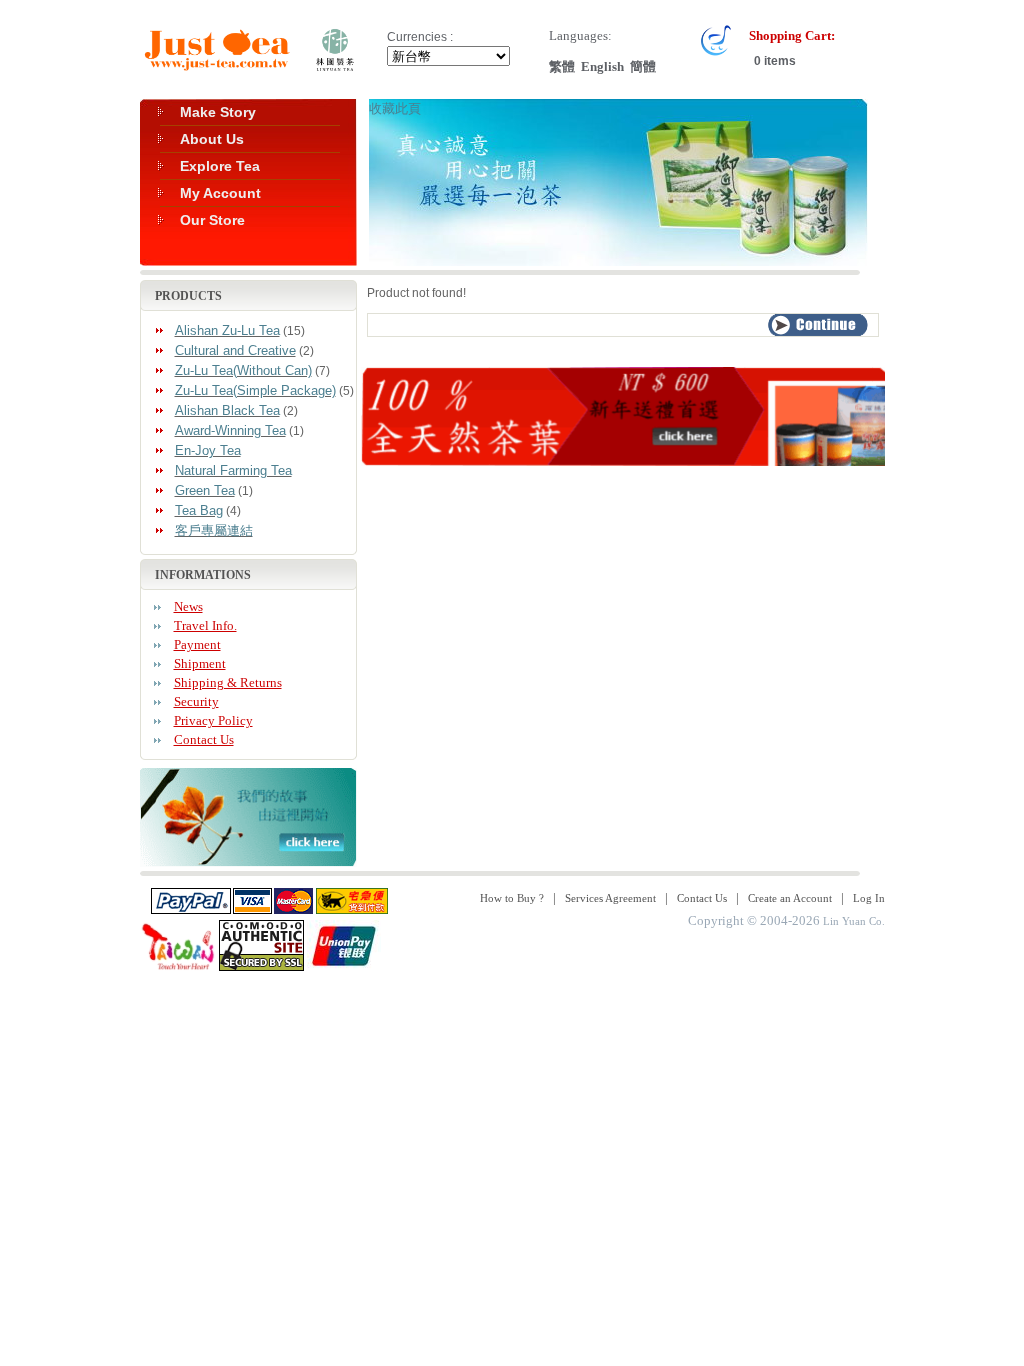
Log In (869, 898)
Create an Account (790, 898)
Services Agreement (610, 898)
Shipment (200, 663)
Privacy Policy (213, 720)
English (602, 66)
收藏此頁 (395, 108)
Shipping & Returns (228, 682)
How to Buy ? (512, 898)
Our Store (212, 220)
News (188, 606)
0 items (773, 61)
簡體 (643, 66)
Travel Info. (205, 625)
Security (196, 701)
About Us (212, 139)
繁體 (562, 66)
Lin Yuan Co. (854, 921)
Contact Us (204, 739)
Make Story (218, 112)
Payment (197, 644)
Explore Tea (220, 166)
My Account (220, 193)
